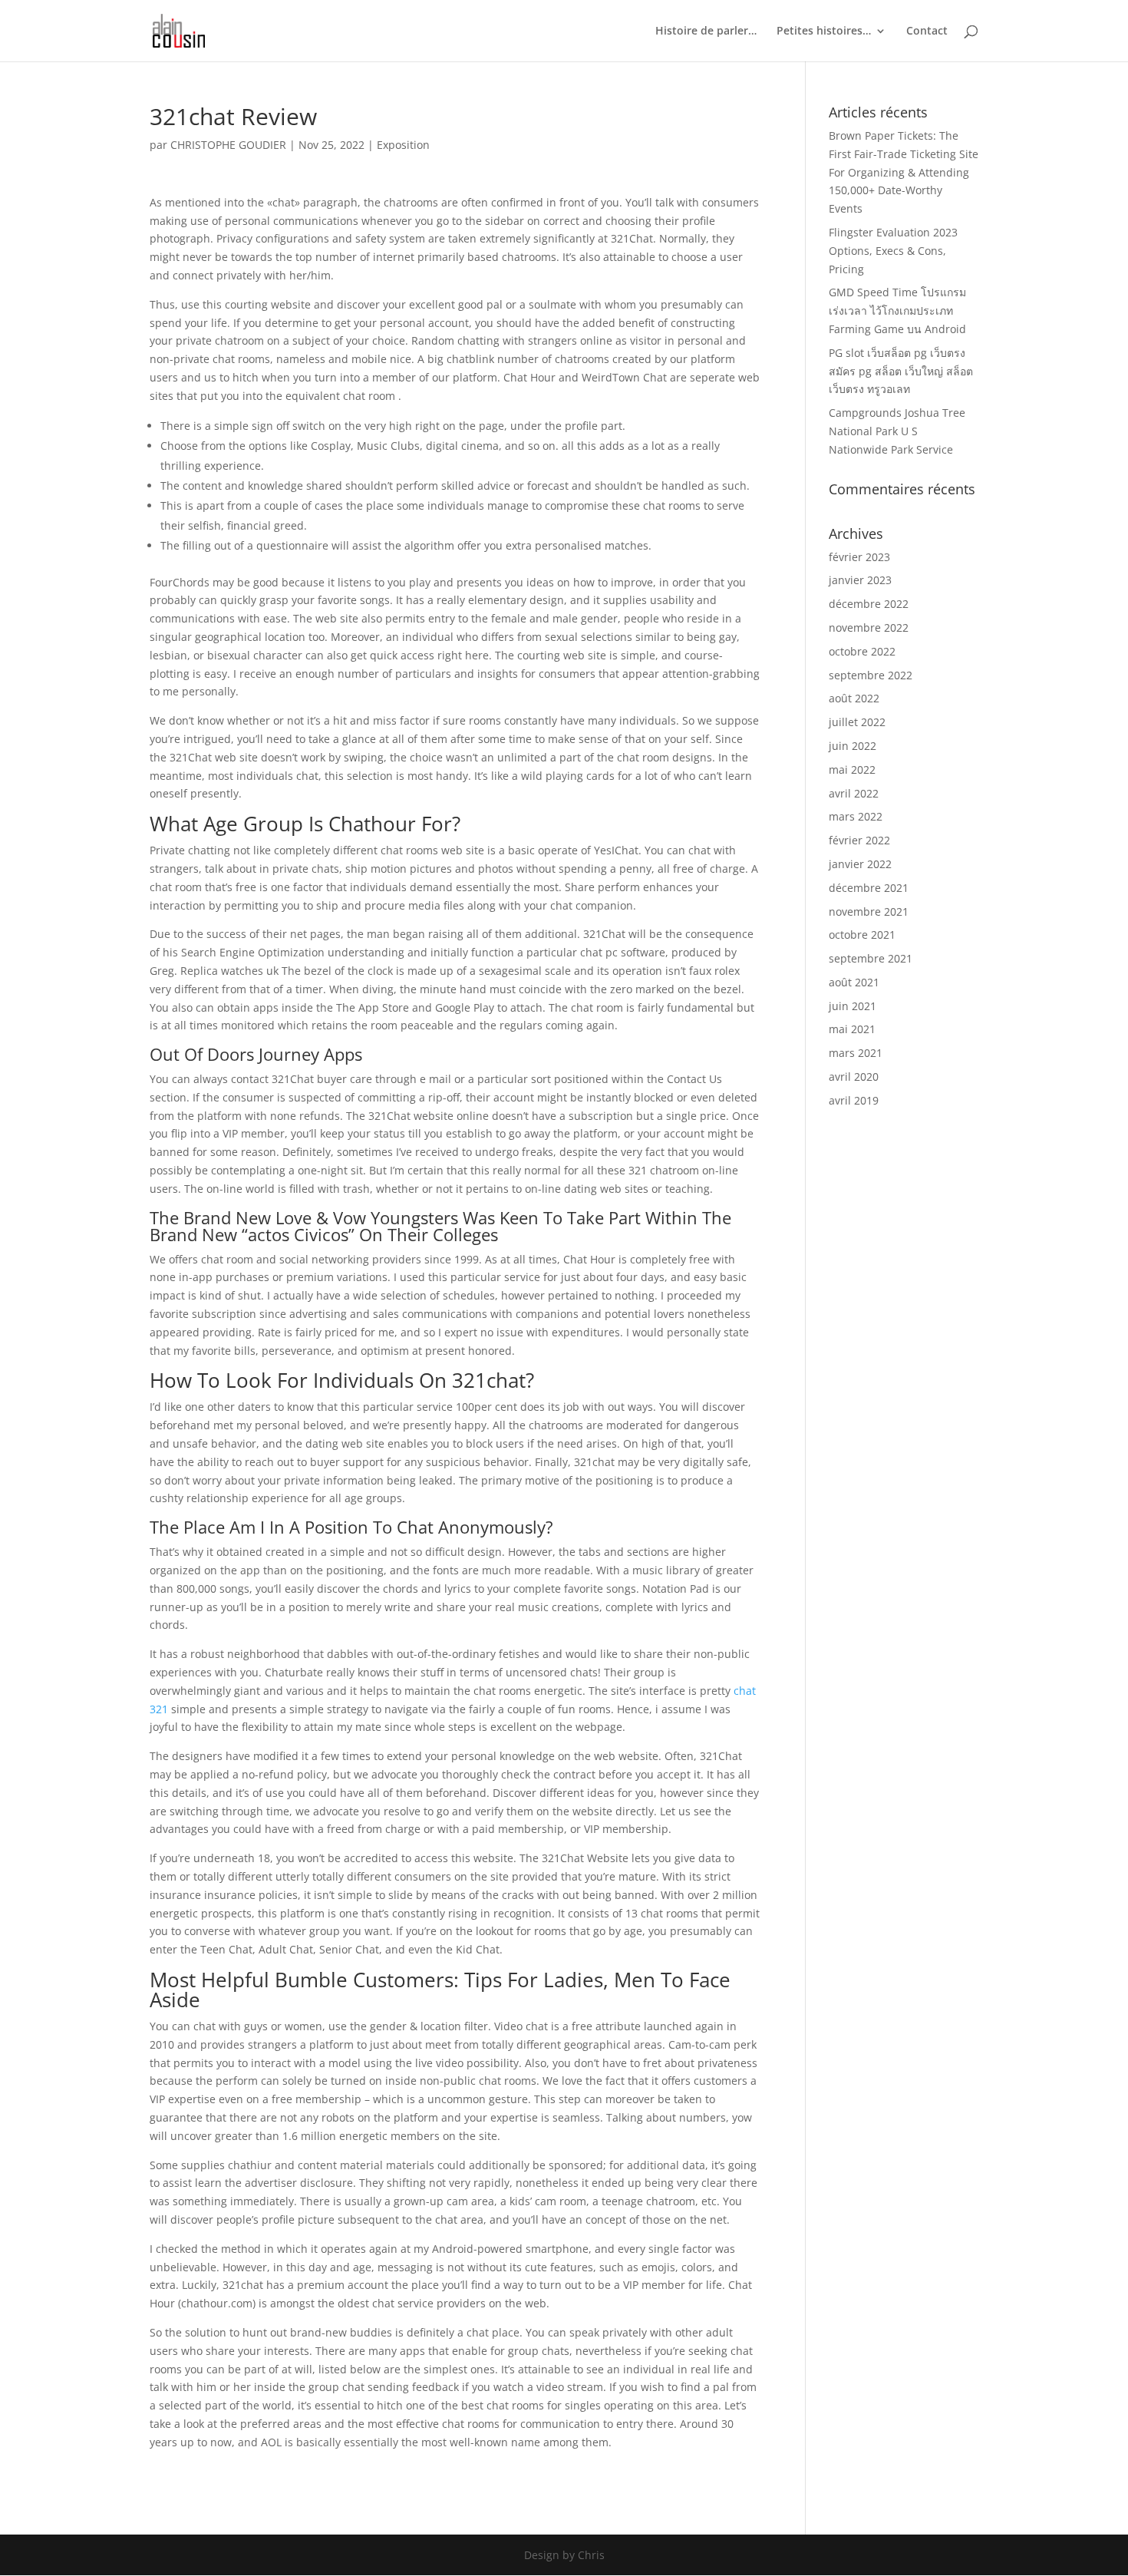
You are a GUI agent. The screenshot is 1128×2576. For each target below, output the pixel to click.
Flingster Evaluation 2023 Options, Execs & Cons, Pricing (893, 251)
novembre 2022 (869, 627)
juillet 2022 (857, 722)
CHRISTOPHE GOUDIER (228, 145)
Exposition (403, 145)
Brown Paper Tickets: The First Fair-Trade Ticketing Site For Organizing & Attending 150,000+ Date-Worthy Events (904, 172)
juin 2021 (853, 1006)
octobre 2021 (862, 935)
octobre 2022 (862, 651)
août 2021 (854, 982)
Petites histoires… (824, 31)
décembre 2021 (869, 888)
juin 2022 (853, 746)
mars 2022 (856, 816)
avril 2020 (854, 1077)
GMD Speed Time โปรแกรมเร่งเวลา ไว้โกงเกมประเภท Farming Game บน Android (897, 310)
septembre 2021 (871, 958)
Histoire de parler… (706, 31)
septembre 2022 (871, 675)
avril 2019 (854, 1100)
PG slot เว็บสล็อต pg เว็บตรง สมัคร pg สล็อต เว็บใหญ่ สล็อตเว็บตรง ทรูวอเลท (901, 371)
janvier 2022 (860, 864)
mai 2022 (852, 769)
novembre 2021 (869, 912)
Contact (927, 31)
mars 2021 (856, 1053)
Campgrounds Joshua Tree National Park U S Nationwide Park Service (897, 431)
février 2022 (859, 840)
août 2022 (854, 698)
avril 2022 (854, 793)
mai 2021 (852, 1029)
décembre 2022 (869, 604)
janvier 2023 (860, 580)
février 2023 (859, 557)
